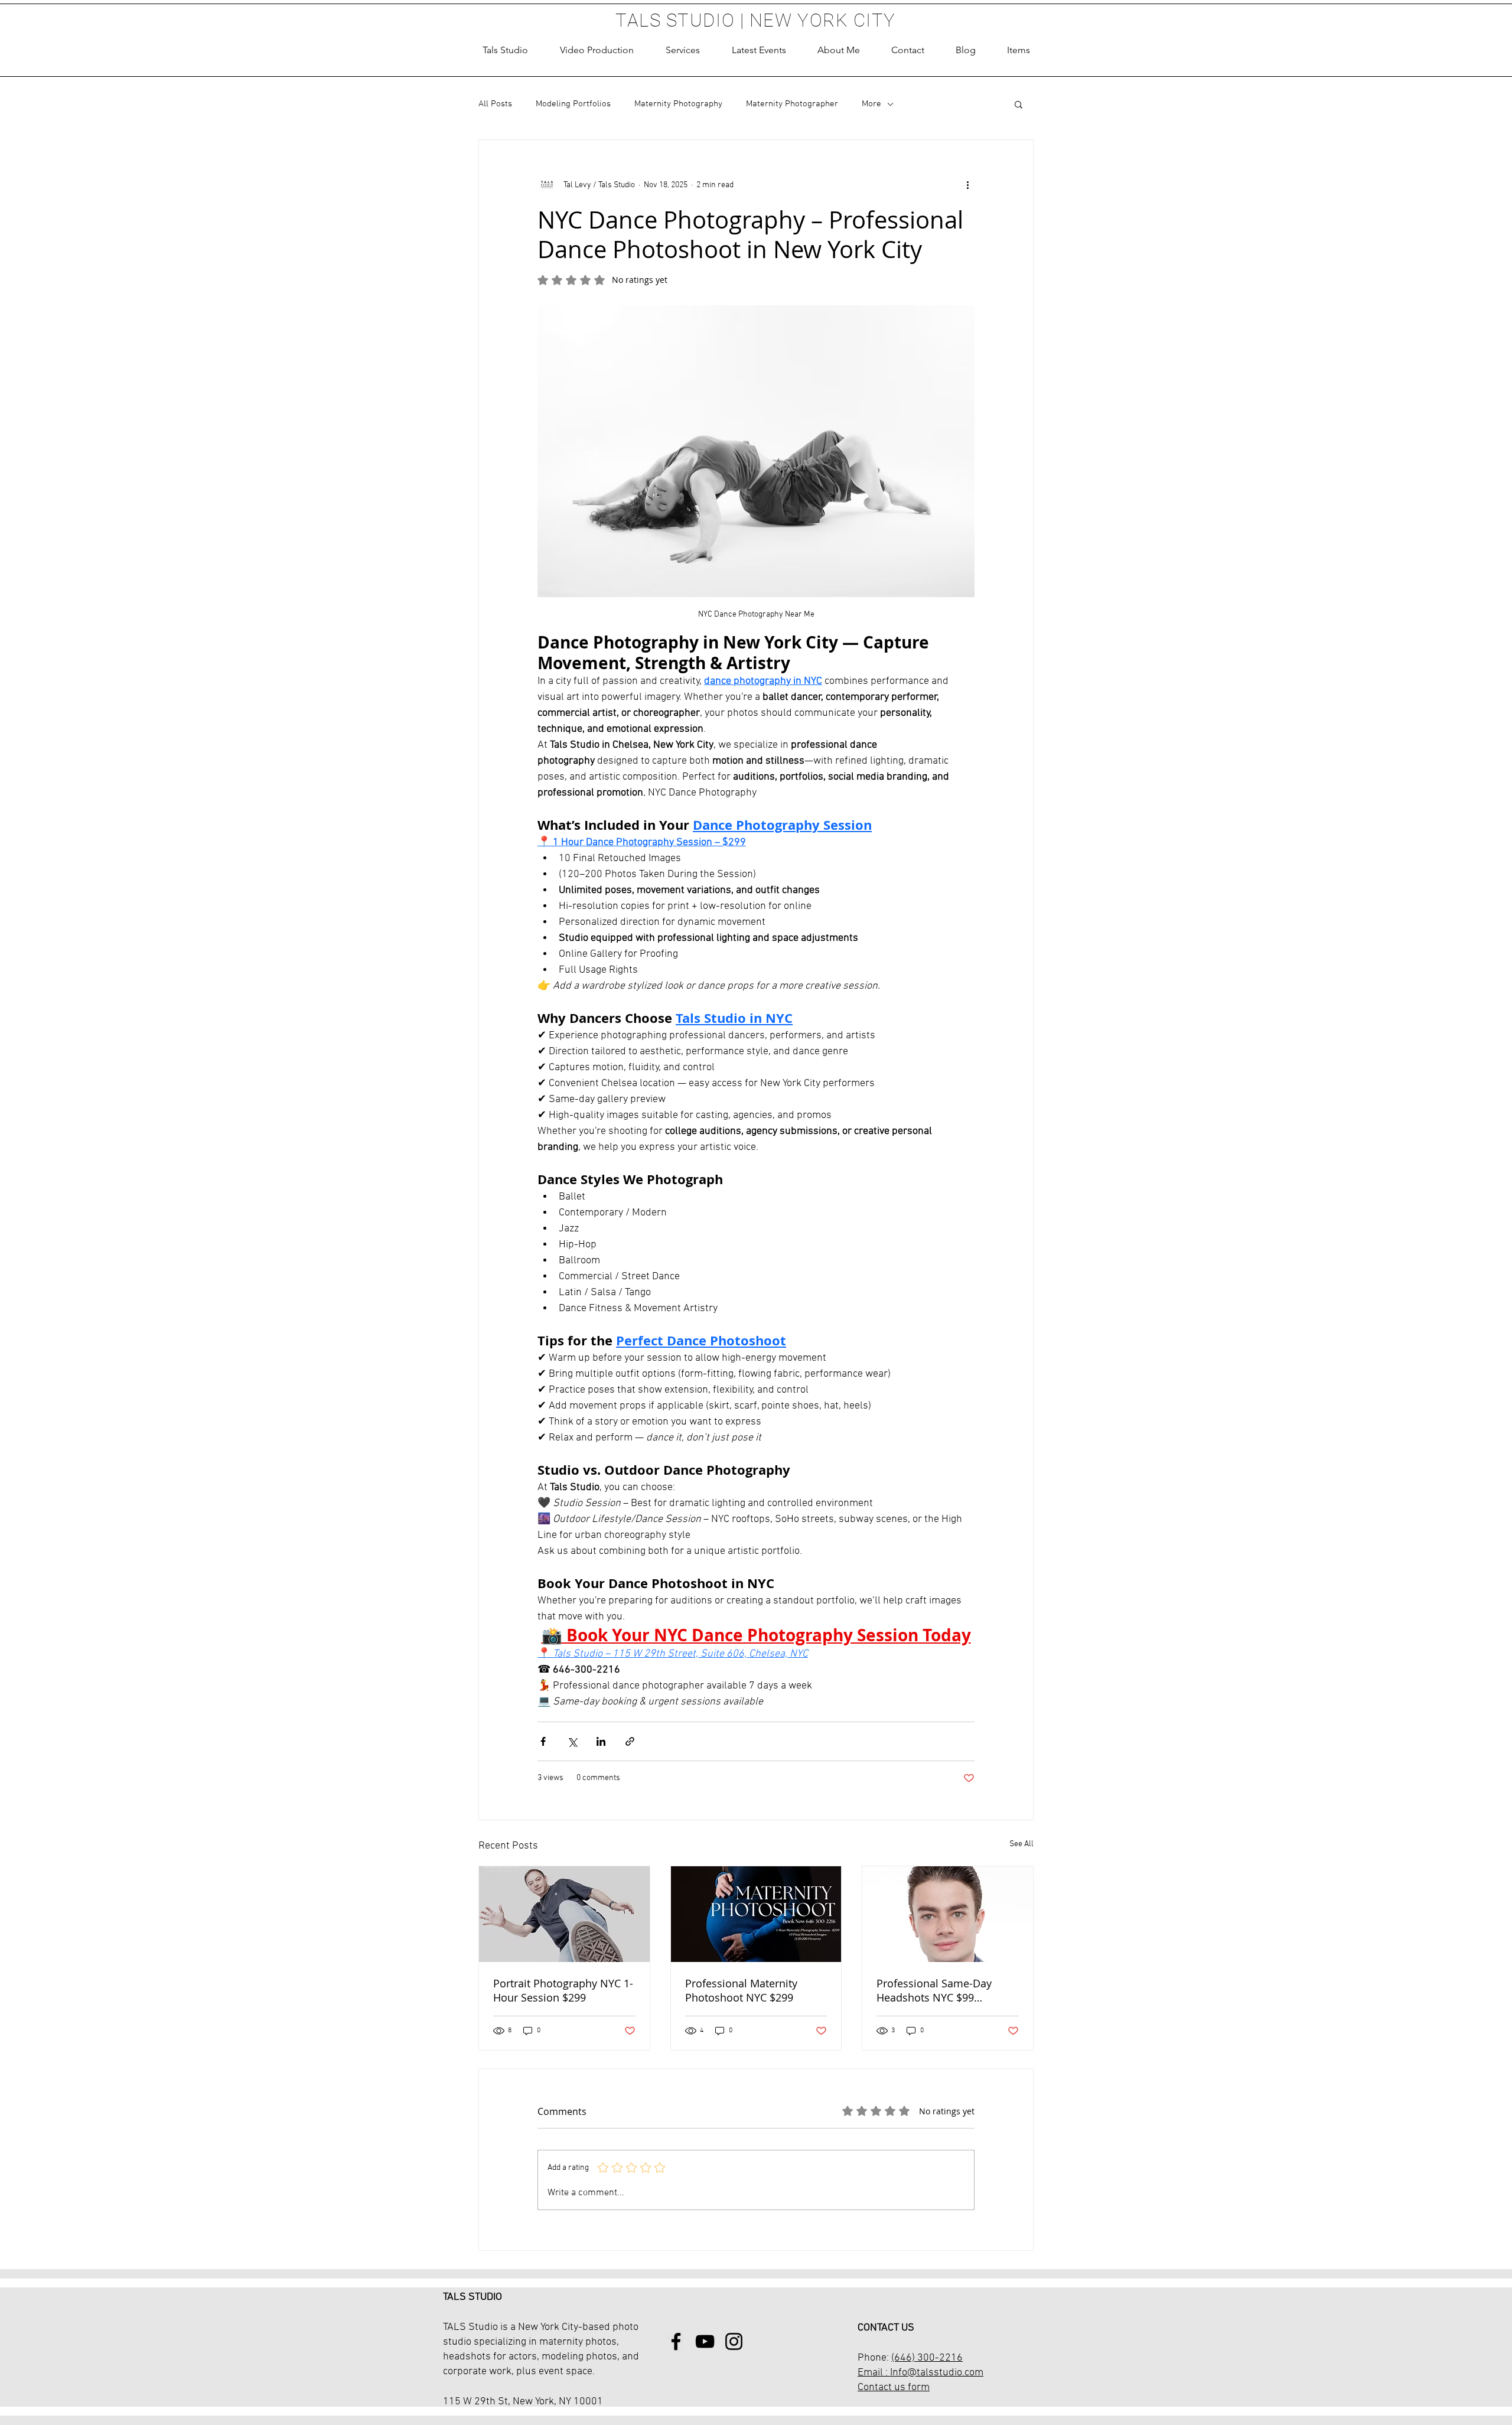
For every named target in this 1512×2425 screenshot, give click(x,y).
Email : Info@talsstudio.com (920, 2373)
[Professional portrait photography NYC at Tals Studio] (564, 1914)
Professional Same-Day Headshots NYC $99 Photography (934, 1990)
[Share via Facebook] (543, 1741)
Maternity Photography (678, 104)
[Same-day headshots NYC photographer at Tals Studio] (948, 1914)
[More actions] (967, 185)
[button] (683, 50)
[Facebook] (676, 2341)
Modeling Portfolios (573, 104)
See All (1021, 1844)
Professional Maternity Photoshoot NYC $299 (741, 1990)
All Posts (495, 104)
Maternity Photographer (792, 104)
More (871, 104)
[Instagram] (734, 2341)
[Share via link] (630, 1741)
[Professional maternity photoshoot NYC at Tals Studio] (756, 1914)
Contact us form (894, 2387)
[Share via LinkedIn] (601, 1741)
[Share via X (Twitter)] (572, 1741)
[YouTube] (705, 2341)
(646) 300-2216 (927, 2358)
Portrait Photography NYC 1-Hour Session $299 (563, 1990)
